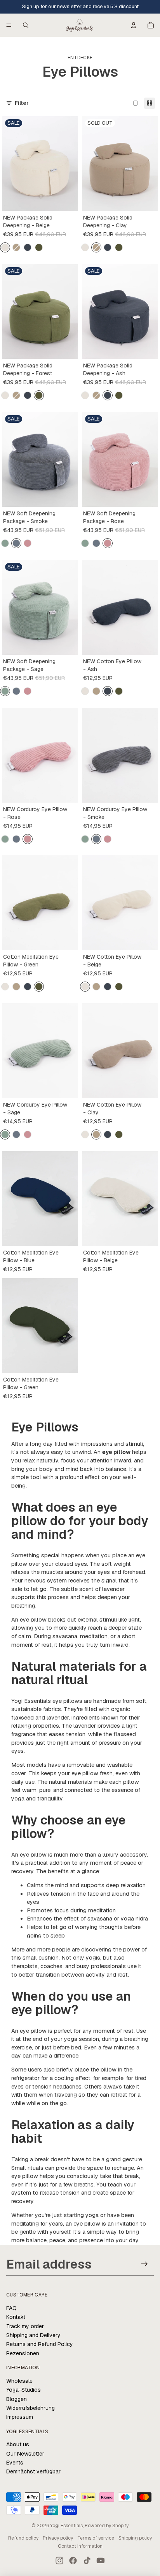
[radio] (5, 247)
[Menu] (9, 25)
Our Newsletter (25, 2454)
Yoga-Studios (23, 2390)
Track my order (25, 2326)
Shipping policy (135, 2538)
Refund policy (23, 2538)
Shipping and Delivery (33, 2335)
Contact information (80, 2546)
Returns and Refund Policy (40, 2344)
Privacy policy (58, 2538)
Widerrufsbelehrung (30, 2408)
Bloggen (17, 2399)
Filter (22, 103)
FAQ (11, 2308)
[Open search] (26, 25)
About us (18, 2444)
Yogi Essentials (66, 2526)
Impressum (20, 2417)
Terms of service (96, 2538)
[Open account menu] (134, 25)
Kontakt (16, 2317)
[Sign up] (145, 2264)
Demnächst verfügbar (33, 2471)
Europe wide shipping (80, 6)
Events (15, 2463)
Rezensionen (23, 2353)
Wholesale (19, 2381)
